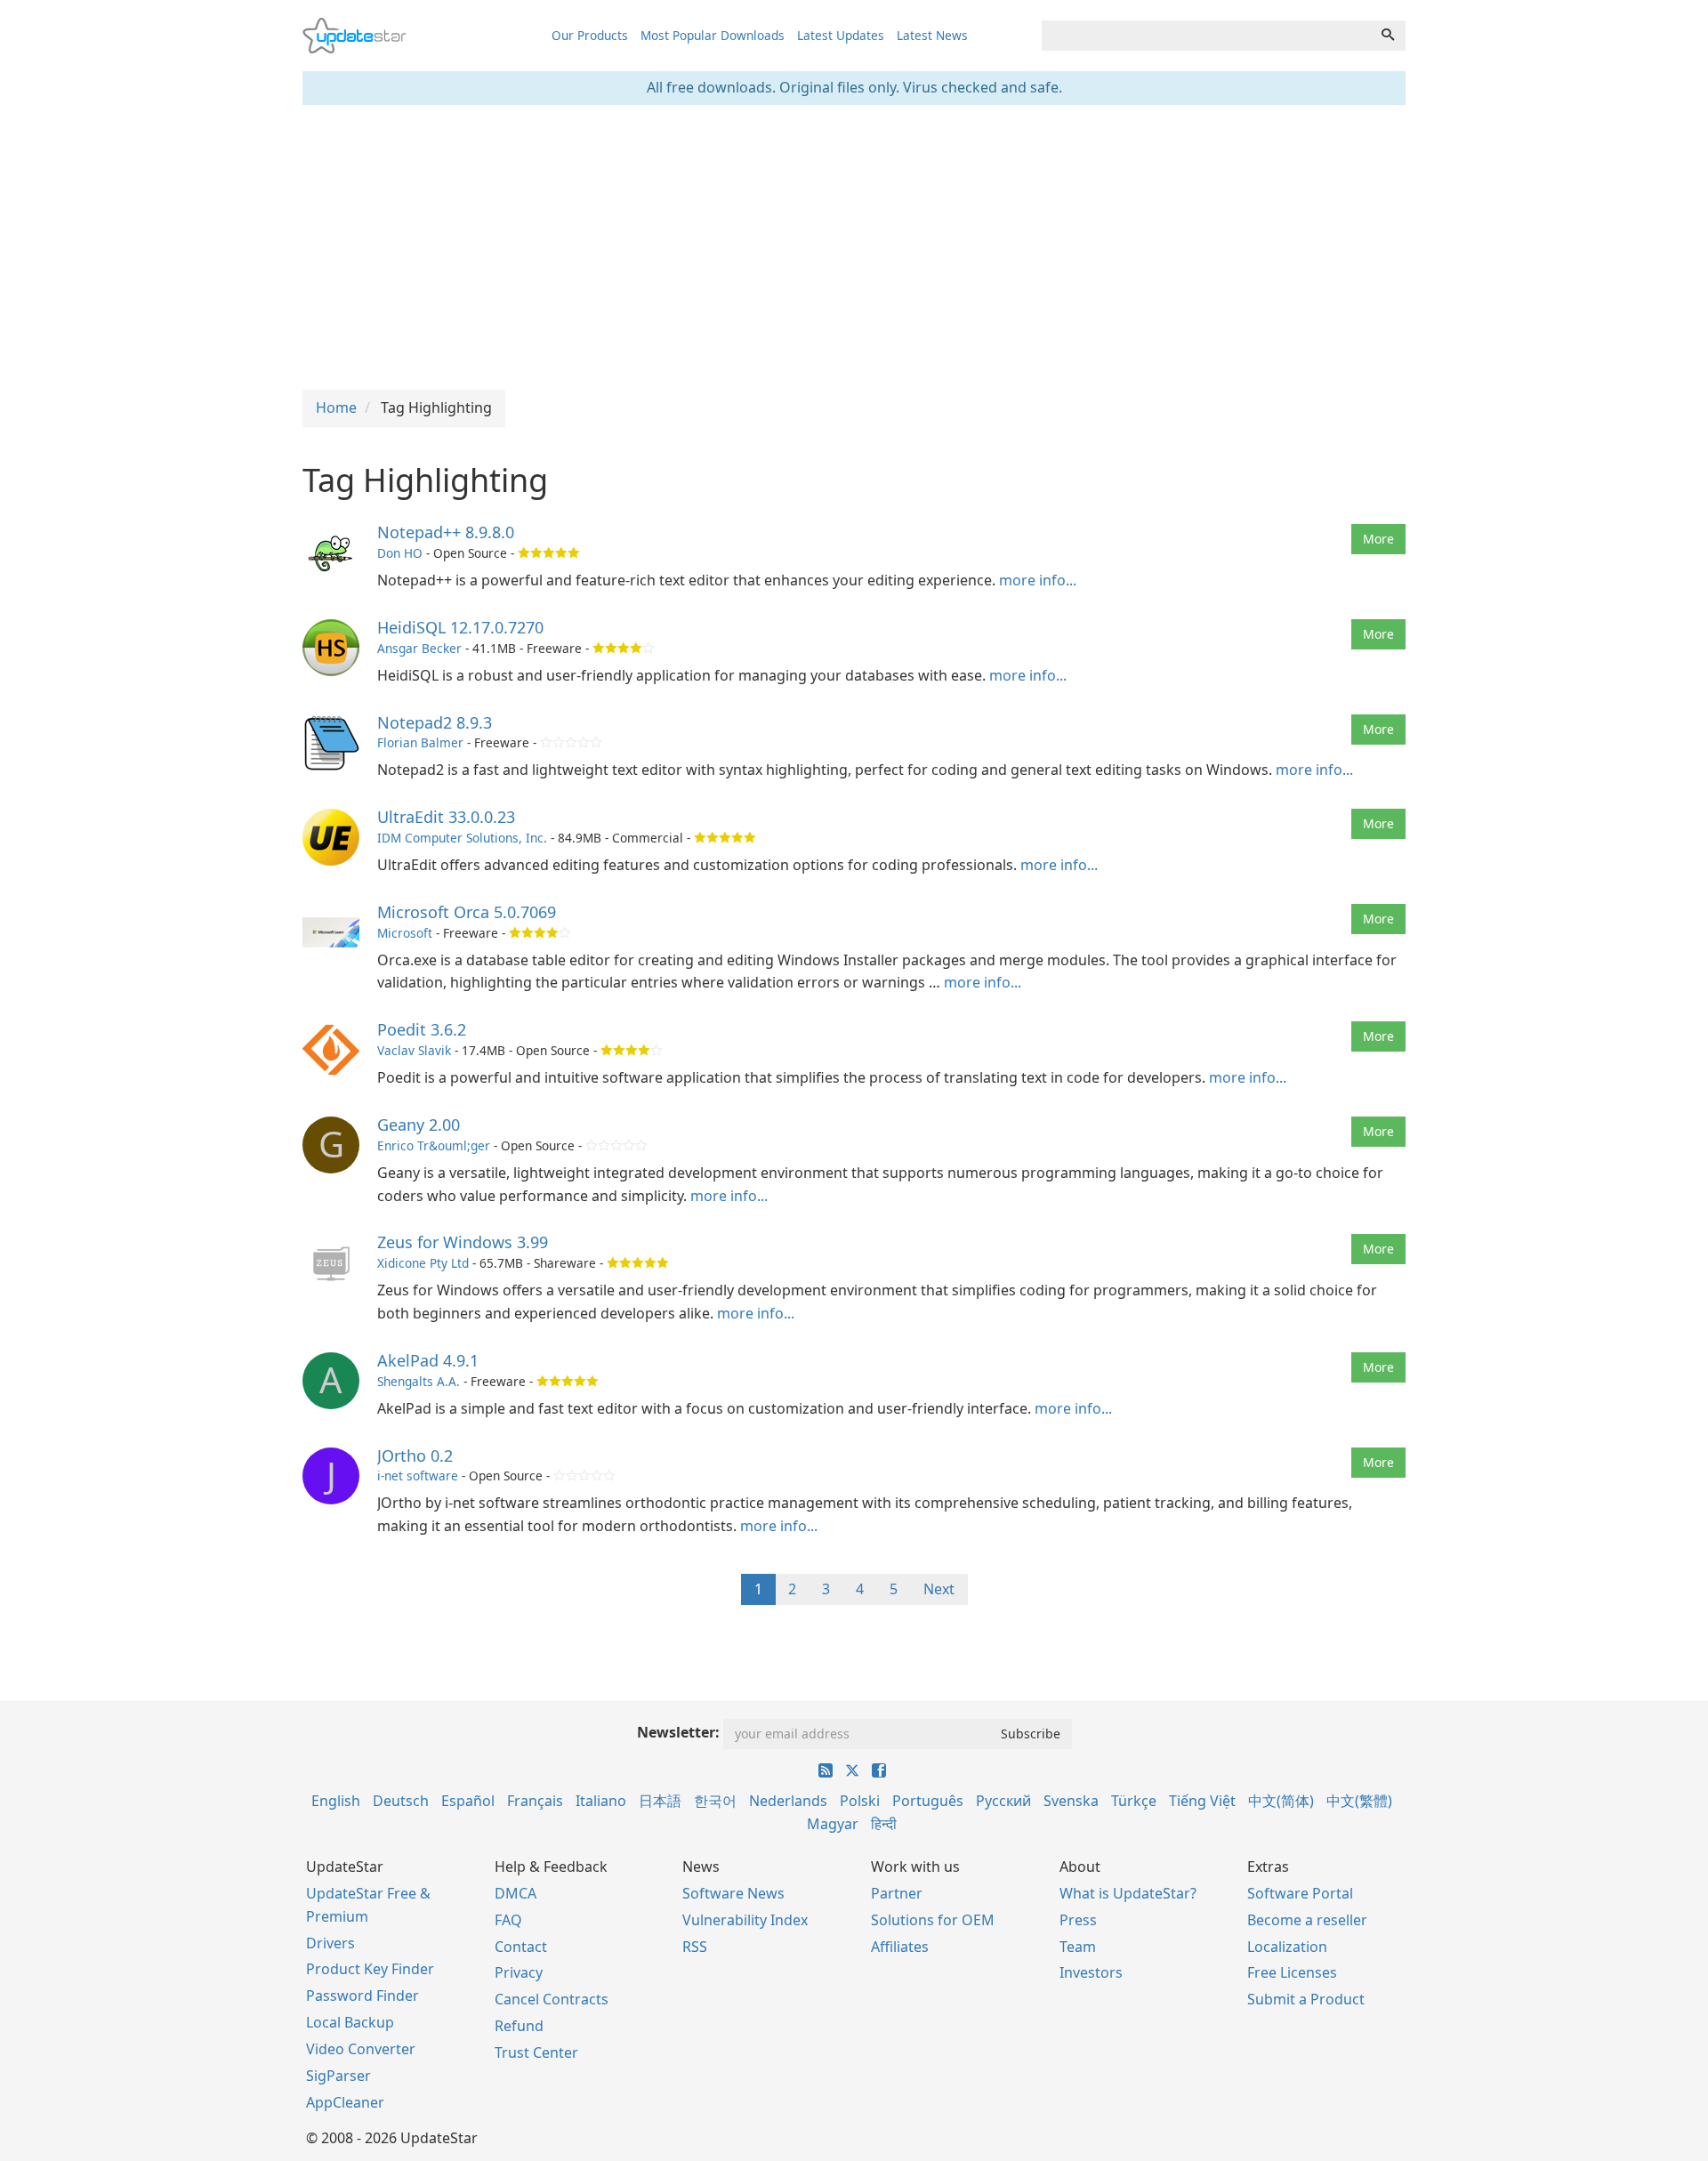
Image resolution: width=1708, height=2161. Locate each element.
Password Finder (363, 1996)
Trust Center (536, 2052)
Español (468, 1801)
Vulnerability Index (745, 1920)
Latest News (932, 35)
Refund (519, 2026)
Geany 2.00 (419, 1125)
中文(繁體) (1359, 1801)
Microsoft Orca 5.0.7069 (467, 912)
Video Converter (361, 2049)
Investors (1091, 1972)
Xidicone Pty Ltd (423, 1263)
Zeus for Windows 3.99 (463, 1242)
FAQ (508, 1920)
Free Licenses (1292, 1972)
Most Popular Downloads (713, 35)
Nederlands (788, 1801)
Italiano (601, 1801)
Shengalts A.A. (419, 1381)
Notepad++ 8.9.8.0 (446, 532)
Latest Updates (841, 35)
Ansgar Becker (419, 648)
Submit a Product (1306, 1999)
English (336, 1801)
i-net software (418, 1476)
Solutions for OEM (933, 1920)
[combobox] (1206, 36)
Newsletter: (678, 1732)
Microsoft (405, 933)
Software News (733, 1893)
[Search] (1388, 36)
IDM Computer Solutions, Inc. (462, 838)
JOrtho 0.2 (415, 1455)
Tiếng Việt (1202, 1801)
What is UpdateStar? (1128, 1893)
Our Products (590, 35)
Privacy (519, 1972)
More (1378, 539)
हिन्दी (884, 1824)
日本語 (660, 1801)
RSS (695, 1947)
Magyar (833, 1824)
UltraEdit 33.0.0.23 (446, 817)
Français (535, 1801)
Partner (897, 1893)
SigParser (338, 2076)
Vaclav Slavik (414, 1050)
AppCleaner (345, 2102)
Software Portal (1300, 1893)
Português (928, 1801)
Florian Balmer (420, 742)
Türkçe (1134, 1801)
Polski (860, 1801)
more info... (1038, 580)
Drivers (330, 1943)
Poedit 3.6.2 (422, 1029)
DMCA (516, 1893)
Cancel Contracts (552, 1999)
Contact (521, 1947)
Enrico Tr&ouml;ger (434, 1145)
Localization (1287, 1947)
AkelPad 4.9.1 (428, 1360)
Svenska (1071, 1801)
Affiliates (900, 1947)
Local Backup (350, 2022)
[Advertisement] (854, 247)
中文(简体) (1281, 1801)
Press (1078, 1920)
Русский (1003, 1801)
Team (1078, 1947)
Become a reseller (1307, 1920)
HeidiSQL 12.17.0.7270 (460, 627)
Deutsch (401, 1801)
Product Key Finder (370, 1969)
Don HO (400, 553)
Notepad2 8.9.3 (435, 722)
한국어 (715, 1801)
